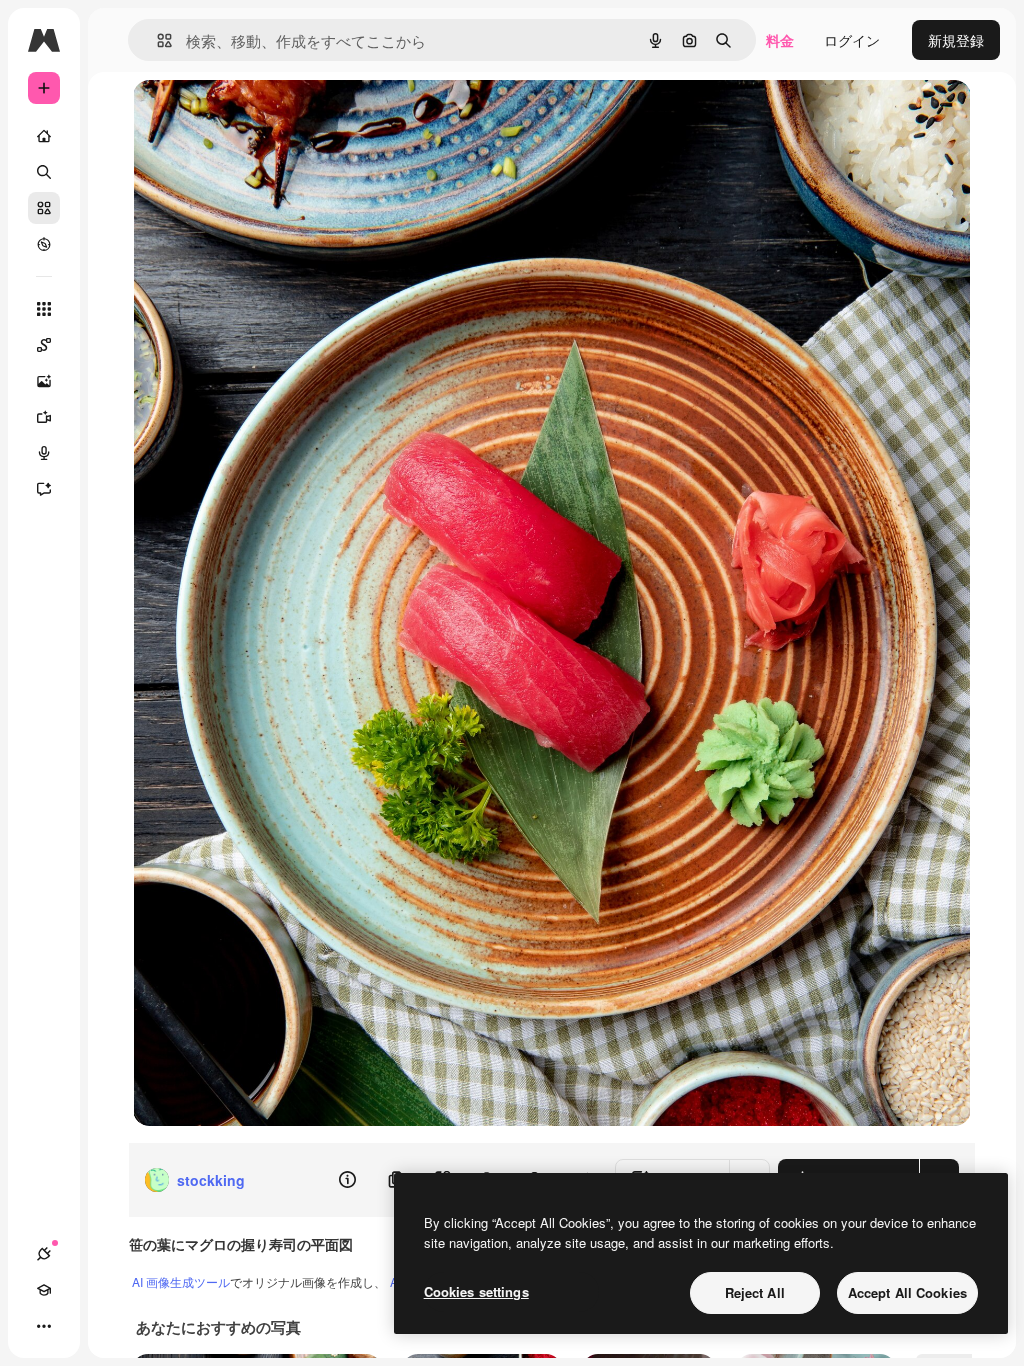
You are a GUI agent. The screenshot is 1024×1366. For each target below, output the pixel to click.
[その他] (44, 1326)
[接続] (44, 1254)
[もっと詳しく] (44, 244)
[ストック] (44, 208)
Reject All (755, 1292)
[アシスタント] (44, 489)
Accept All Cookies (907, 1292)
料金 (780, 40)
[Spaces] (44, 345)
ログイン (852, 40)
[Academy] (44, 1290)
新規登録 (956, 40)
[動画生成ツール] (44, 417)
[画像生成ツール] (44, 381)
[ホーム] (44, 136)
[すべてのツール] (44, 309)
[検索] (44, 172)
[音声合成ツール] (44, 453)
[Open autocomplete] (156, 40)
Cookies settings (476, 1291)
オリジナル (270, 117)
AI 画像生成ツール (181, 1281)
